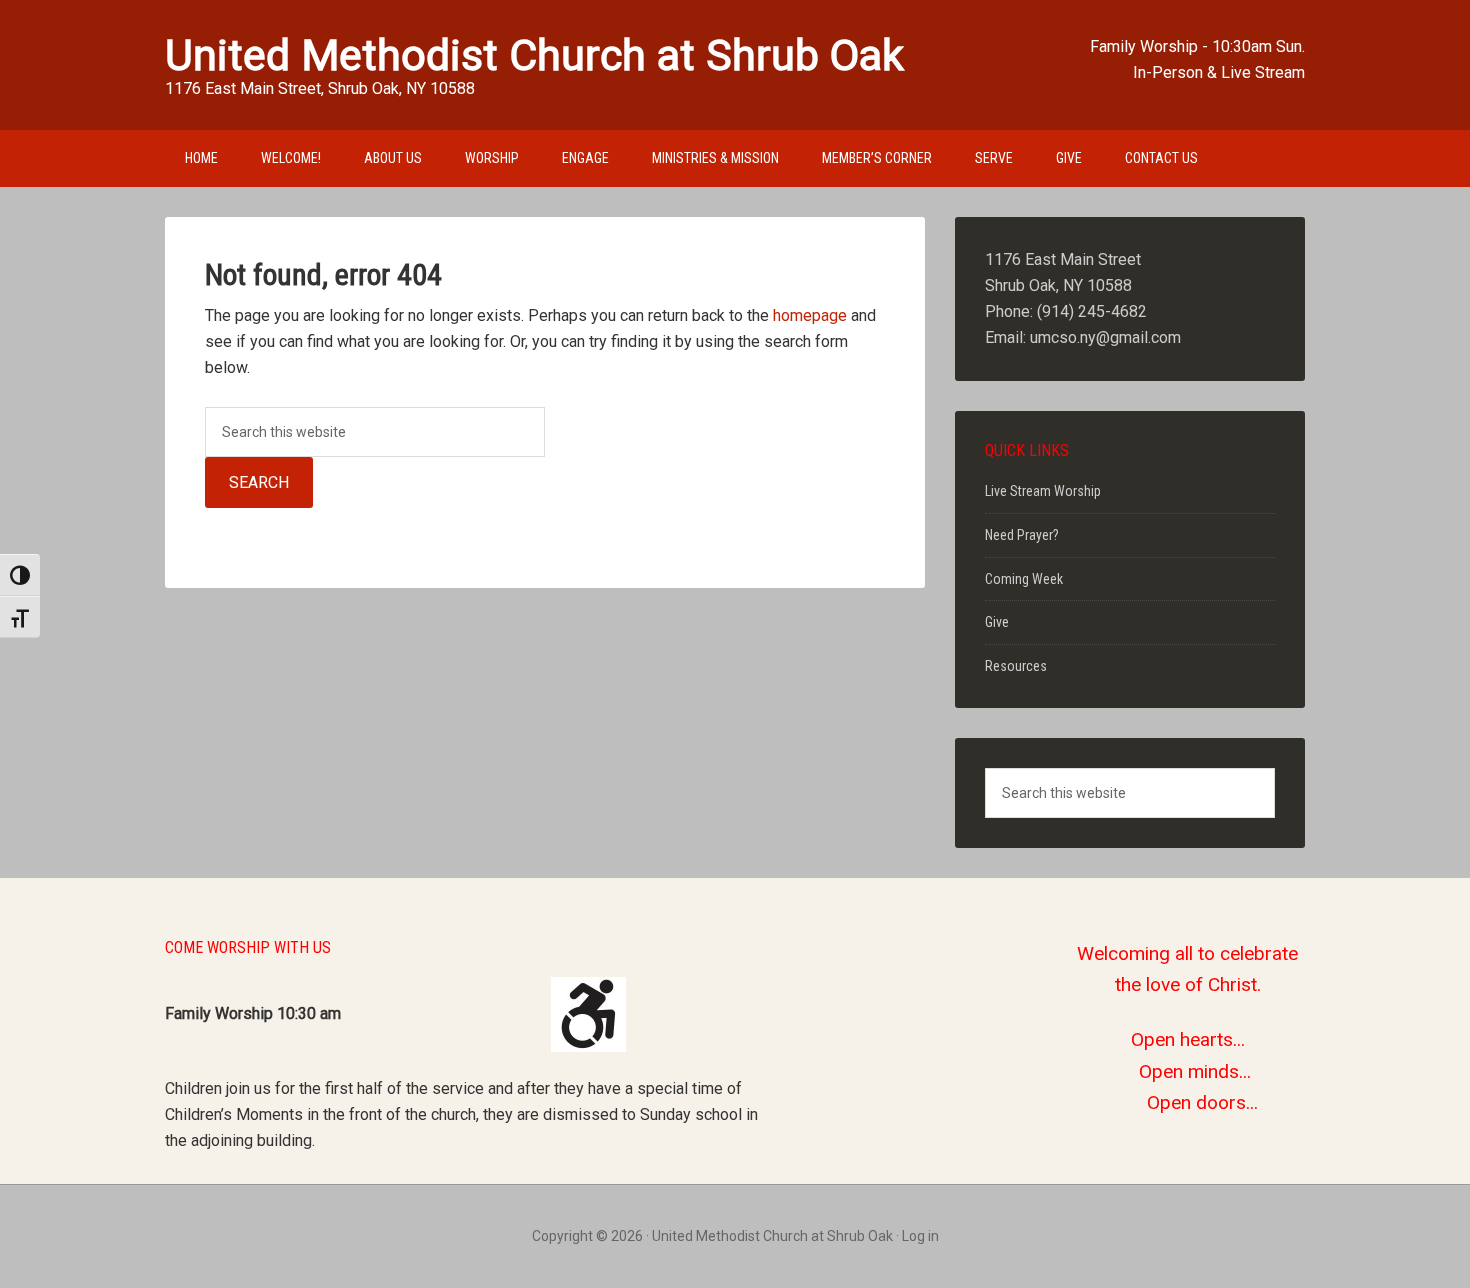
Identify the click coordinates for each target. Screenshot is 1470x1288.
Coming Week (1024, 579)
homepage (810, 315)
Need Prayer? (1022, 535)
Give (997, 622)
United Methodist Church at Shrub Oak (534, 55)
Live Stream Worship (1043, 491)
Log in (920, 1236)
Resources (1016, 666)
